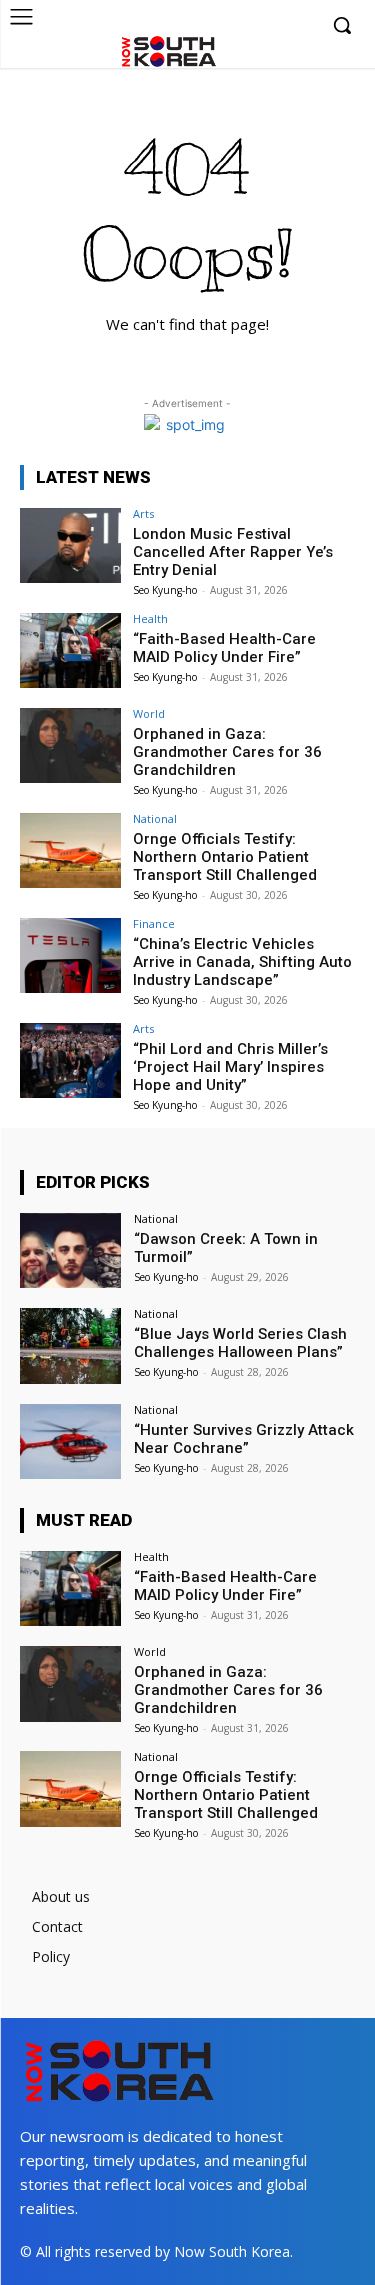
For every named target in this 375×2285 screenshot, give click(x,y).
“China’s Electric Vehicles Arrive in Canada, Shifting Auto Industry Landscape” (242, 962)
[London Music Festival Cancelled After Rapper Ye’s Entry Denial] (70, 545)
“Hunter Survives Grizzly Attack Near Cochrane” (244, 1439)
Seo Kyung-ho (165, 590)
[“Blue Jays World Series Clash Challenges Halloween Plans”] (70, 1345)
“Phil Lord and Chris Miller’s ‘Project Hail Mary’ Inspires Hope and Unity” (230, 1067)
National (155, 818)
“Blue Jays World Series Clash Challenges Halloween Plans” (240, 1343)
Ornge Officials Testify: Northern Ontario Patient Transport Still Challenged (225, 857)
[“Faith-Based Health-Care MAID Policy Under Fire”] (70, 650)
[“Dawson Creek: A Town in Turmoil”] (70, 1250)
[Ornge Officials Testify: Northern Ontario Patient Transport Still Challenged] (70, 850)
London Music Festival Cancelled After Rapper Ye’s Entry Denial (233, 552)
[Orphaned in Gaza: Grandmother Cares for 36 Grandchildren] (70, 745)
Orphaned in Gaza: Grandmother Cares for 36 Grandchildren (227, 752)
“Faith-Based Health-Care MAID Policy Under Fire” (224, 648)
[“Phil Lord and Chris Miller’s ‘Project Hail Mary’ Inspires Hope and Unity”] (70, 1060)
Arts (143, 513)
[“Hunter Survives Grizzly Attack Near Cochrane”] (70, 1441)
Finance (154, 923)
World (149, 713)
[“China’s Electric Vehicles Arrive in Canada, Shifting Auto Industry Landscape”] (70, 955)
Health (150, 618)
